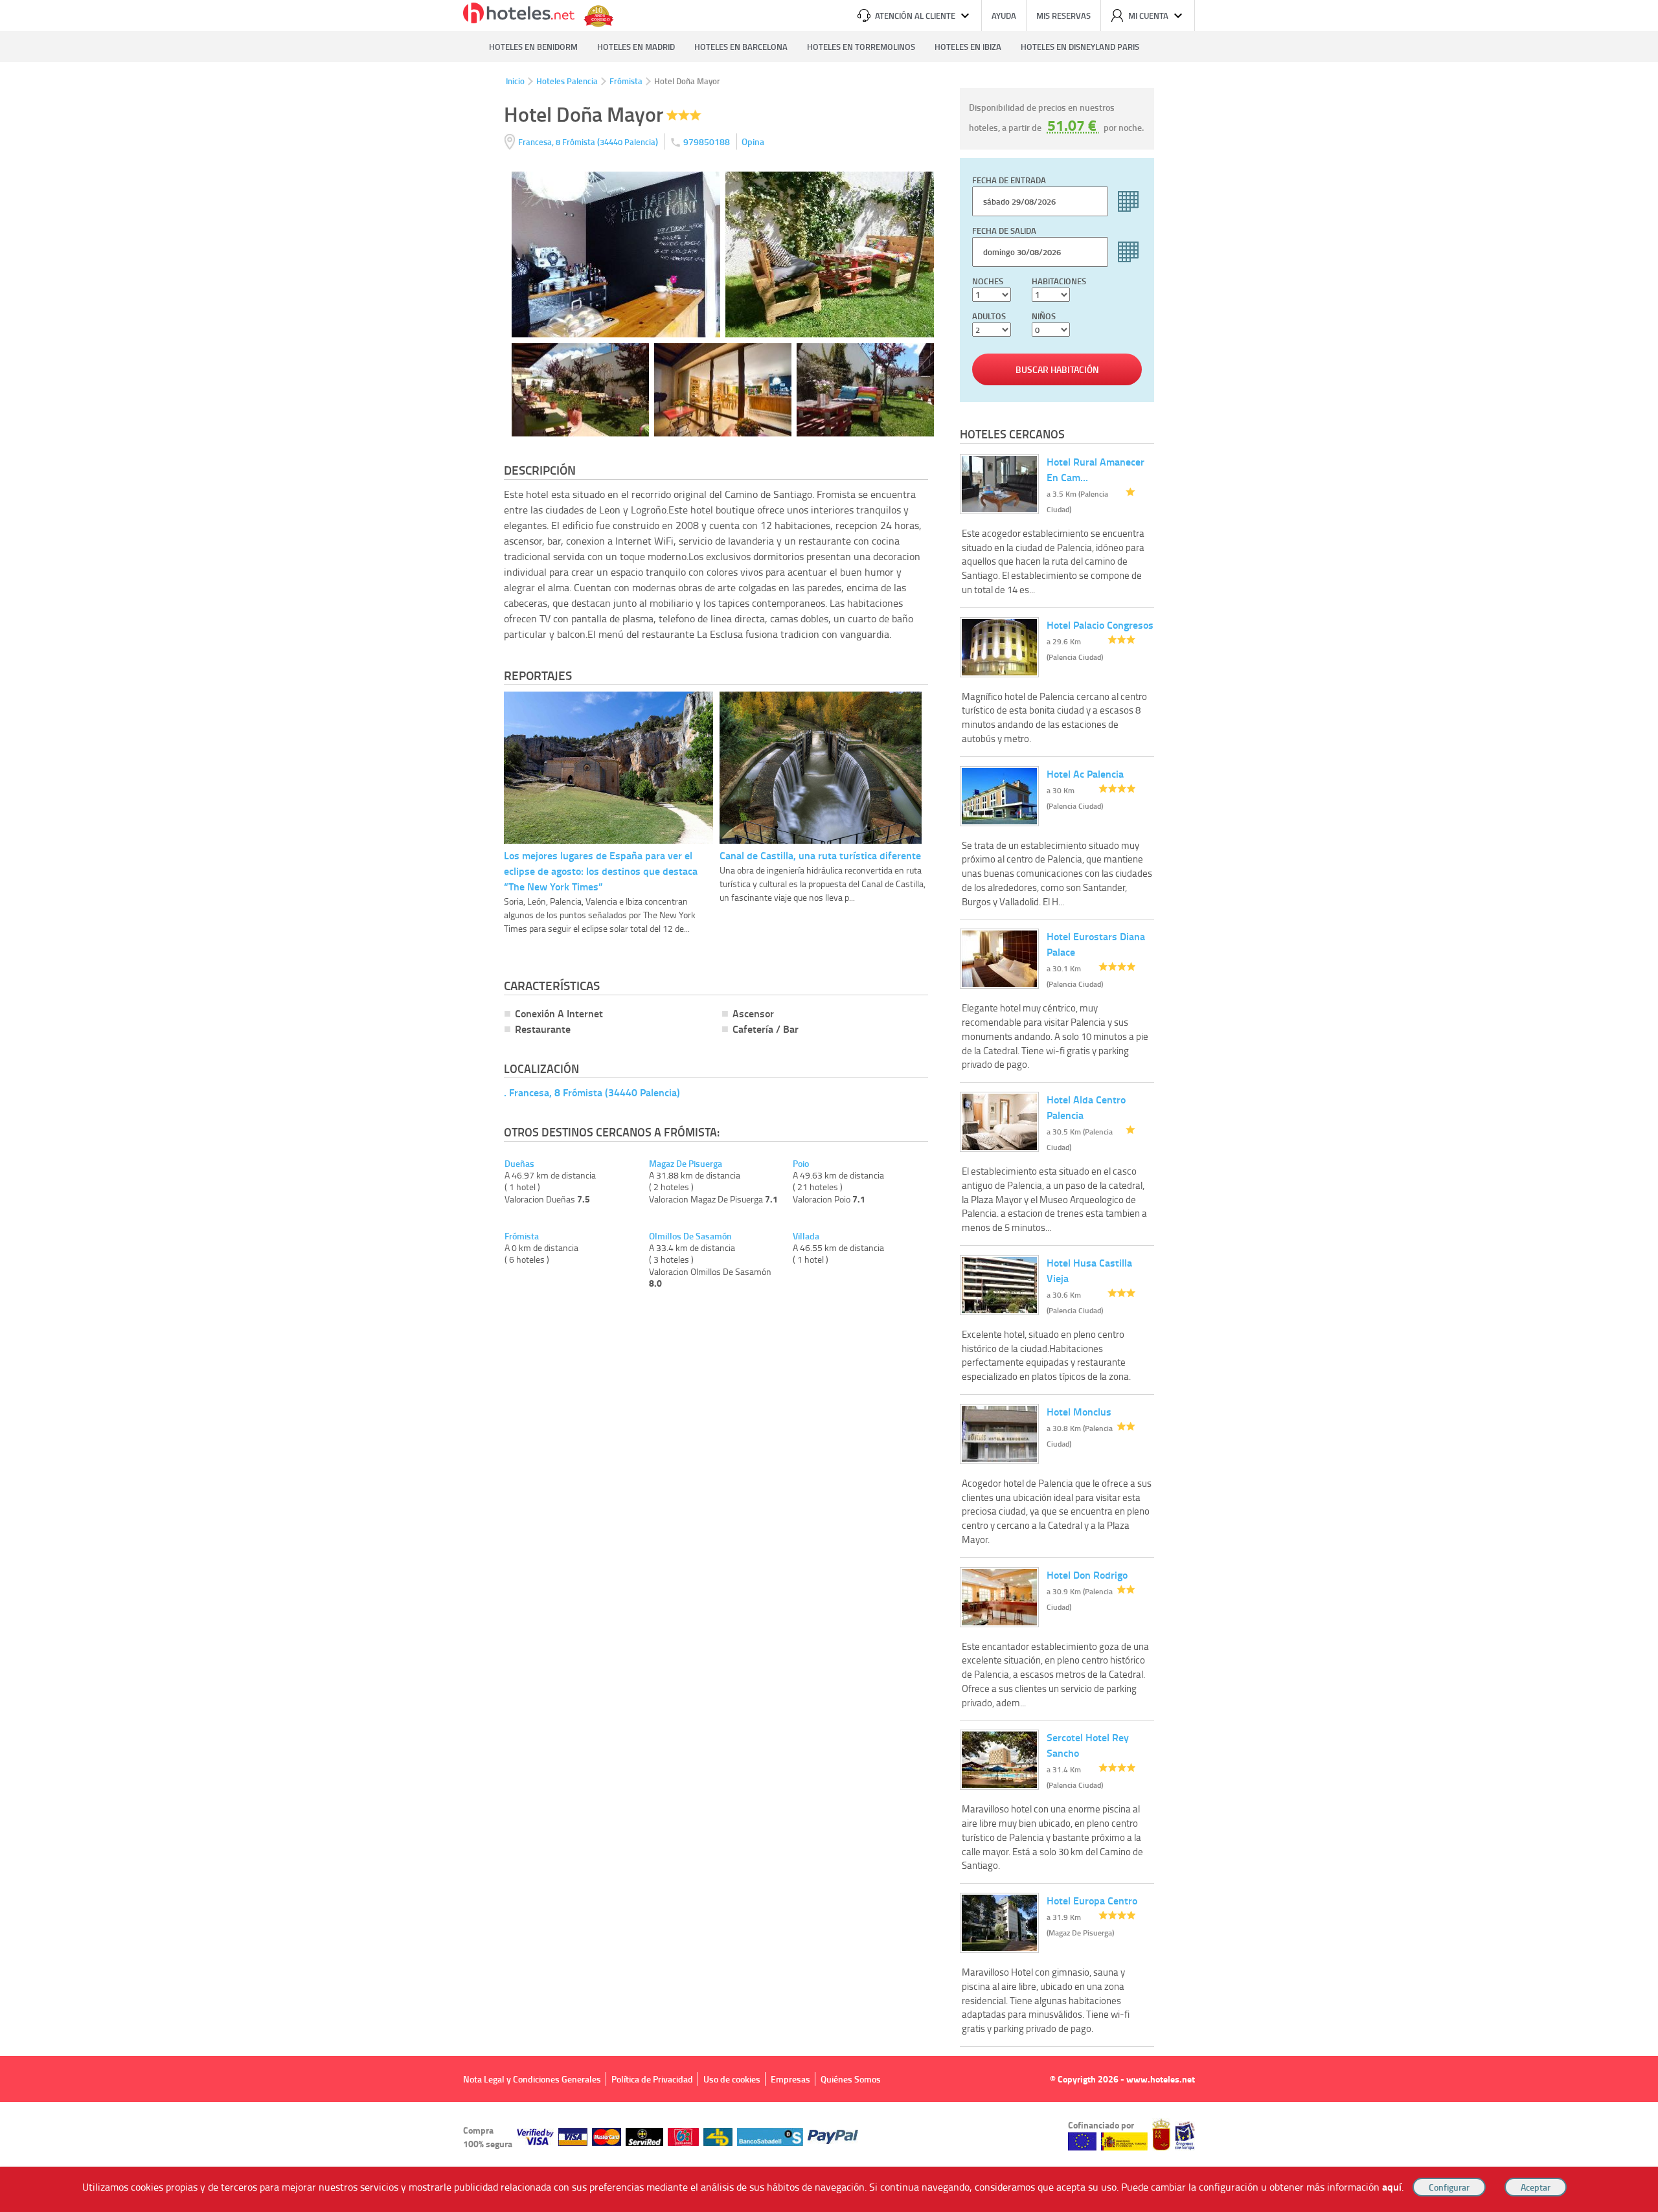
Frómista (626, 81)
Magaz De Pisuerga (686, 1164)
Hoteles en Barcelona (741, 47)
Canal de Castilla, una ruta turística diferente (820, 855)
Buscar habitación (1057, 369)
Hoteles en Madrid (636, 47)
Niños (1044, 316)
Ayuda (1004, 16)
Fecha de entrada (1009, 180)
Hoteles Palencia (567, 81)
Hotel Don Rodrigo (1087, 1574)
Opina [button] (753, 141)
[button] (829, 1106)
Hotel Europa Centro (1092, 1900)
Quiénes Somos (851, 2079)
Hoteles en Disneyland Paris (1080, 47)
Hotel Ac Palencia (1085, 773)
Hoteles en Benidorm (533, 47)
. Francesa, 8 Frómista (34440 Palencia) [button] (592, 1092)
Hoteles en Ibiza (968, 47)
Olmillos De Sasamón (690, 1236)
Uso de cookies (732, 2079)
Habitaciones (1059, 281)
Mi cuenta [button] (1148, 16)
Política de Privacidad (652, 2079)
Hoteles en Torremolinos (861, 47)
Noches (988, 281)
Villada (806, 1236)
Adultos (989, 316)
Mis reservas (1063, 16)
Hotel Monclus (1079, 1411)
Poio (801, 1164)
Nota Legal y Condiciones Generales (532, 2079)
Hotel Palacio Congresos (1100, 625)
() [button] (589, 141)
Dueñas (519, 1164)
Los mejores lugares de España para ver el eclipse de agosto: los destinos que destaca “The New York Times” (601, 871)
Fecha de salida (1004, 231)
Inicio (515, 81)
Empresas (790, 2079)
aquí (1392, 2186)
